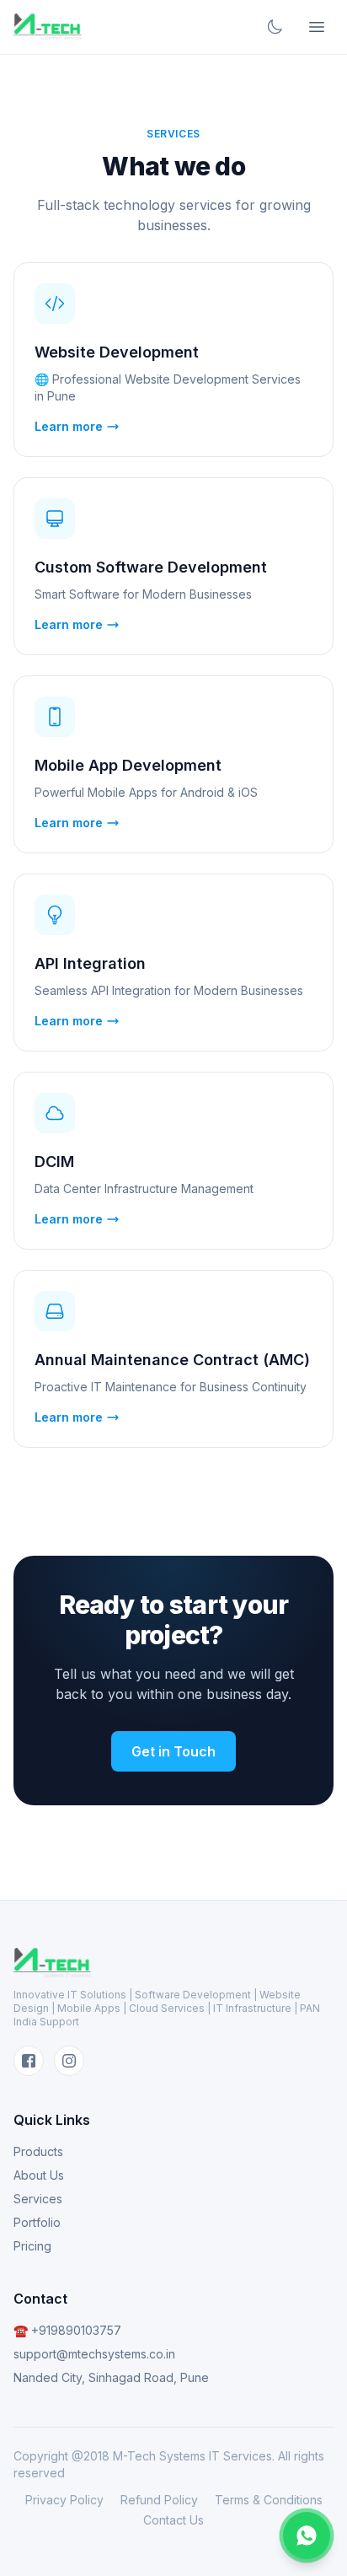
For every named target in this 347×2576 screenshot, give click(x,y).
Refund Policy (159, 2500)
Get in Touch (173, 1751)
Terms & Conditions (269, 2500)
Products (38, 2151)
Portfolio (37, 2222)
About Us (39, 2175)
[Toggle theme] (275, 27)
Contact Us (173, 2520)
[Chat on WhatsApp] (307, 2536)
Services (38, 2199)
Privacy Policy (64, 2500)
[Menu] (317, 27)
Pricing (32, 2246)
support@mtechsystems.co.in (94, 2354)
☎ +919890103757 (67, 2330)
